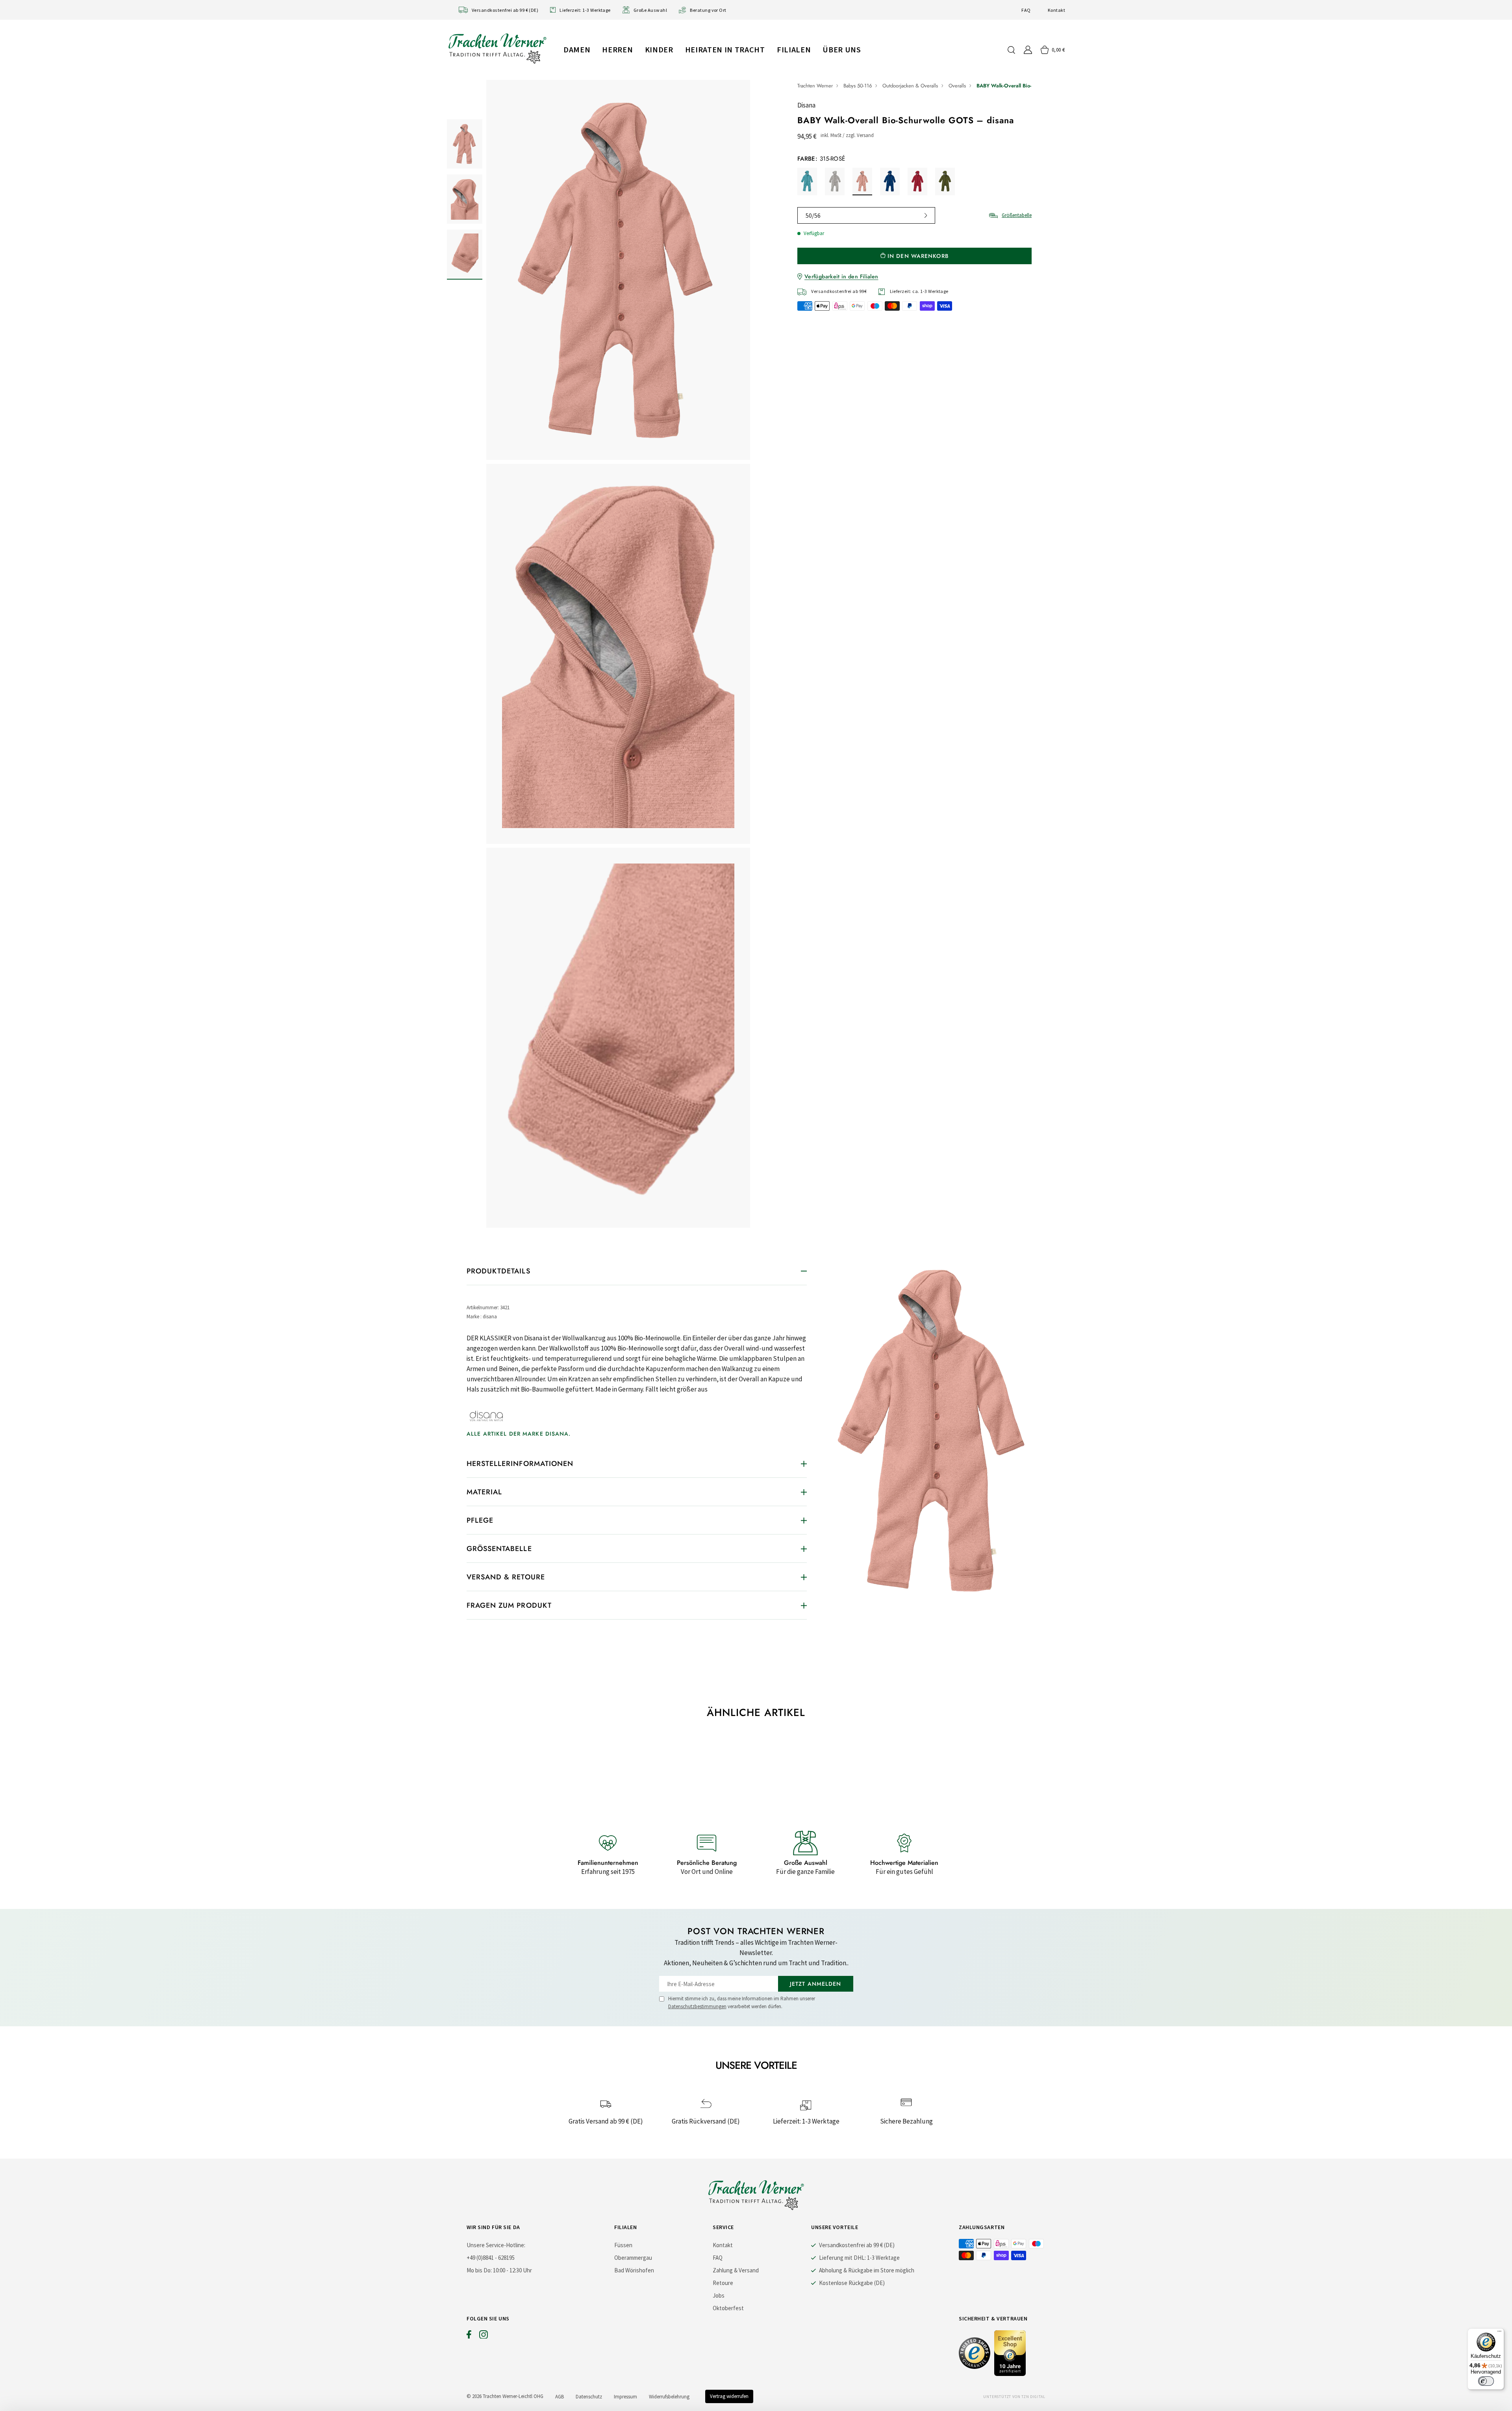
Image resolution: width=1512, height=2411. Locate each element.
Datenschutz (589, 2397)
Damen (577, 49)
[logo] (497, 48)
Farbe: (821, 159)
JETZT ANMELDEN (816, 1984)
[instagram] (484, 2336)
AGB (560, 2397)
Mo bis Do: (479, 2270)
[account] (1028, 50)
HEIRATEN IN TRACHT (725, 49)
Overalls (957, 86)
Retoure (723, 2283)
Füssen (623, 2245)
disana (806, 105)
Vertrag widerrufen (729, 2396)
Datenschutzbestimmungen (697, 2006)
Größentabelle (1017, 215)
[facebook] (469, 2336)
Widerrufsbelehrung (669, 2397)
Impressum (625, 2397)
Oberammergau (633, 2258)
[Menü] (1499, 2333)
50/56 (813, 215)
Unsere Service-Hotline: (496, 2245)
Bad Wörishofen (634, 2270)
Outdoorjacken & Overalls (910, 86)
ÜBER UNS (842, 49)
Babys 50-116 (858, 86)
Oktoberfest (728, 2308)
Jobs (719, 2295)
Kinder (659, 49)
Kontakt (1056, 10)
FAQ (1026, 10)
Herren (617, 49)
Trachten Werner (815, 86)
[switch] (1486, 2381)
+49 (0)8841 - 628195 (491, 2258)
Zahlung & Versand (736, 2270)
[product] (618, 656)
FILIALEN (794, 49)
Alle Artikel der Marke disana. (519, 1434)
